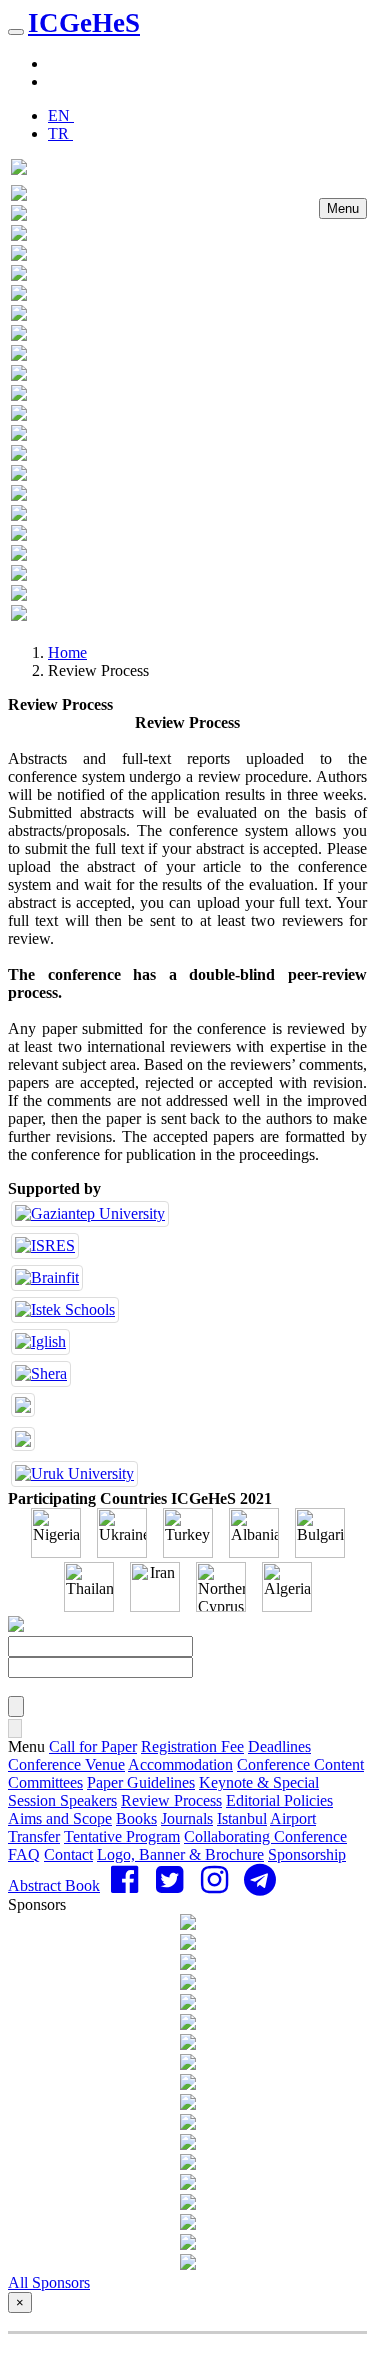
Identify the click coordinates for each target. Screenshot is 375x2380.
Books (136, 1818)
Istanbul (242, 1818)
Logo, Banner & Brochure (180, 1854)
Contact (68, 1854)
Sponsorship (307, 1854)
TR (60, 133)
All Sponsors (49, 2282)
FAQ (24, 1854)
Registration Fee (192, 1746)
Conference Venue (66, 1764)
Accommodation (180, 1764)
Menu (343, 208)
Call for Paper (93, 1746)
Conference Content (300, 1764)
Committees (45, 1782)
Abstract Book (54, 1885)
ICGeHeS (84, 23)
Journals (187, 1818)
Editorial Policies (279, 1800)
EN (61, 115)
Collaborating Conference (265, 1836)
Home (67, 652)
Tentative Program (122, 1836)
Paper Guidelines (141, 1782)
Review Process (171, 1800)
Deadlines (279, 1746)
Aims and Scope (60, 1818)
